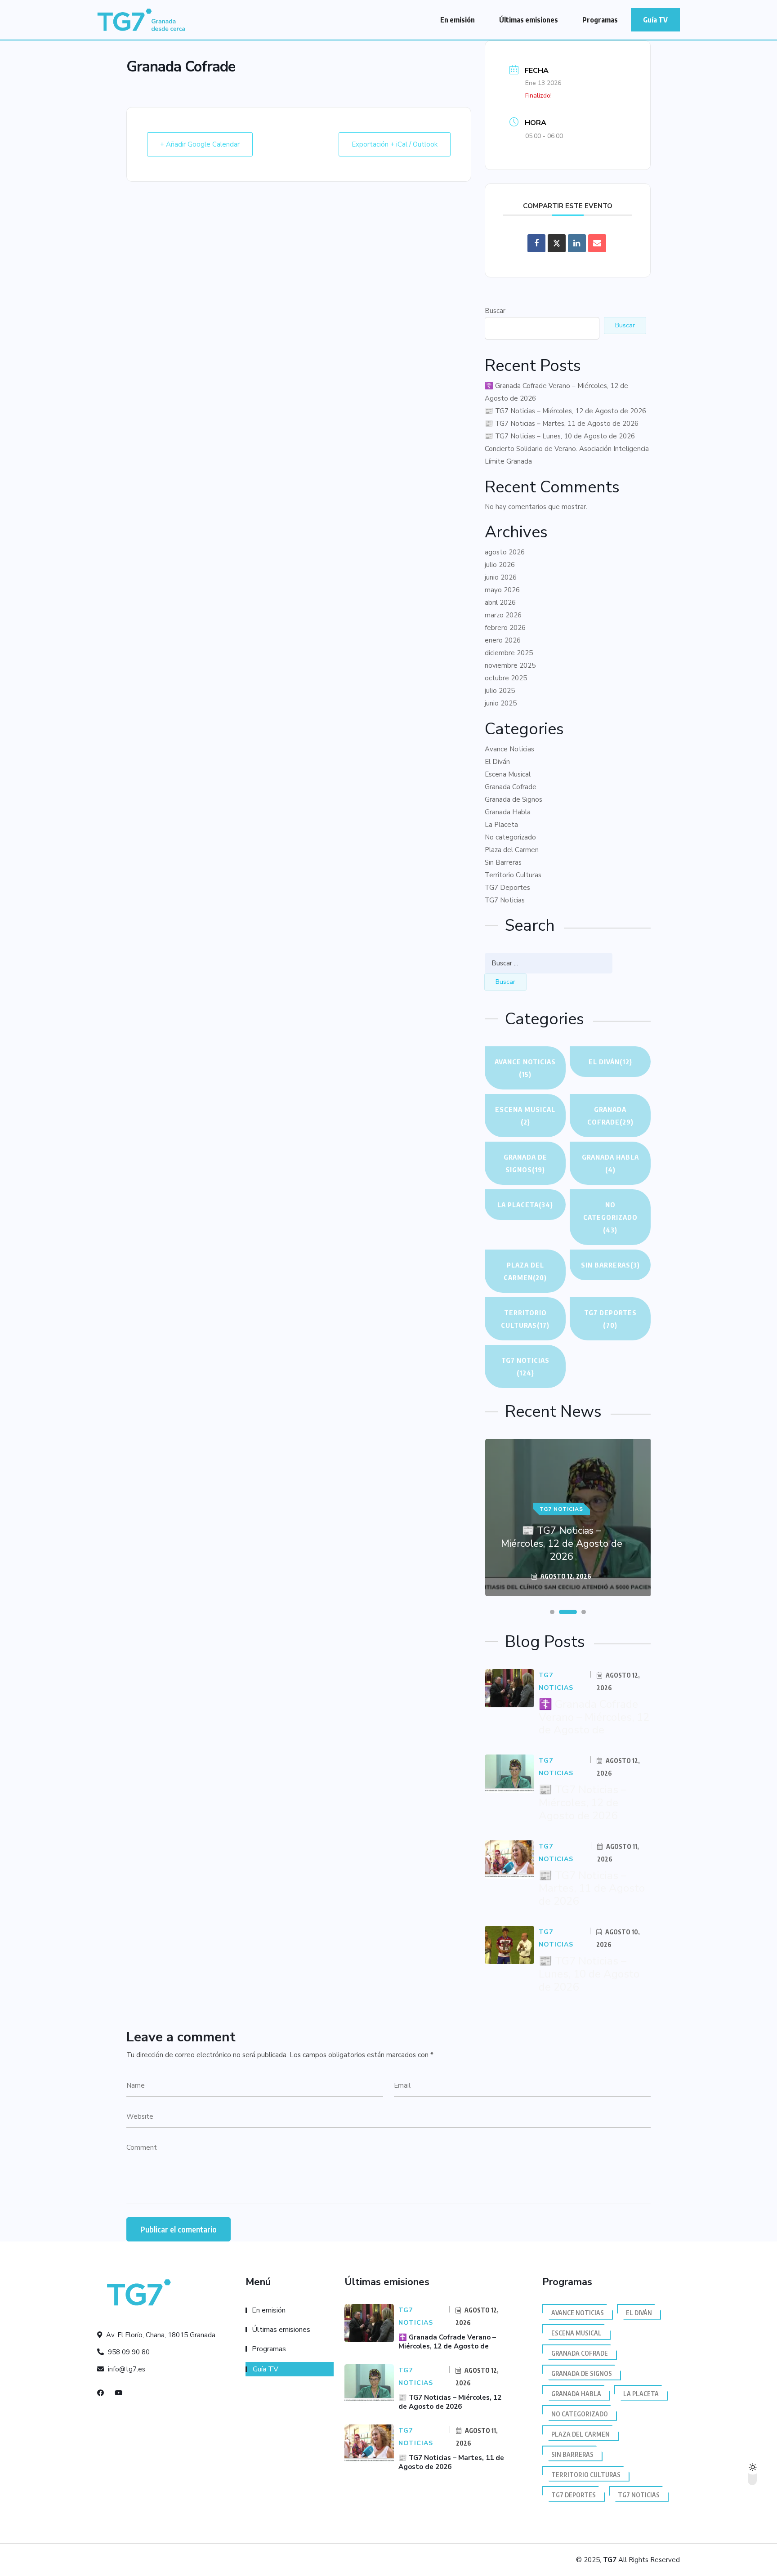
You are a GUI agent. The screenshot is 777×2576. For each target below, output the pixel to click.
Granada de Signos (514, 799)
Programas (600, 20)
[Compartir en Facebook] (536, 243)
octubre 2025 (506, 678)
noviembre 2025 (510, 665)
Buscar (495, 311)
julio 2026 (500, 565)
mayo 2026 (502, 590)
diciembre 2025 (509, 653)
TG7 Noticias (505, 900)
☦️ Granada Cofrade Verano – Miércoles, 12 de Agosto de (594, 1717)
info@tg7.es (126, 2369)
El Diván (497, 762)
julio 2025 (500, 691)
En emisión (458, 20)
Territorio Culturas (513, 875)
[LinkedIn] (577, 243)
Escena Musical (508, 774)
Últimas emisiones (529, 20)
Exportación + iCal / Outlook (395, 144)
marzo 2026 (503, 615)
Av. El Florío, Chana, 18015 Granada (160, 2335)
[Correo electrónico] (597, 243)
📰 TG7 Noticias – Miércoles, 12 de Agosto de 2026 (565, 411)
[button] (552, 1612)
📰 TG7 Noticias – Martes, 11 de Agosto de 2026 (562, 424)
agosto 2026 (505, 552)
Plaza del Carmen (512, 850)
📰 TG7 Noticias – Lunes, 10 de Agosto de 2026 (560, 436)
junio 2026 (501, 577)
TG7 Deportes (507, 888)
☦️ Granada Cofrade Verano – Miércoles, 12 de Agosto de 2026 (556, 392)
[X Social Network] (557, 243)
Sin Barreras (503, 862)
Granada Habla (508, 812)
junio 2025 (501, 703)
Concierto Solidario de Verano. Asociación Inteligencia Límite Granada (567, 455)
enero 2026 (503, 640)
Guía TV (655, 20)
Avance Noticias (509, 749)
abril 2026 (500, 603)
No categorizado (510, 837)
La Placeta (501, 825)
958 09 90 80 (128, 2352)
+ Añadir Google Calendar (200, 144)
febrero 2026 (505, 628)
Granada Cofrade (511, 787)
